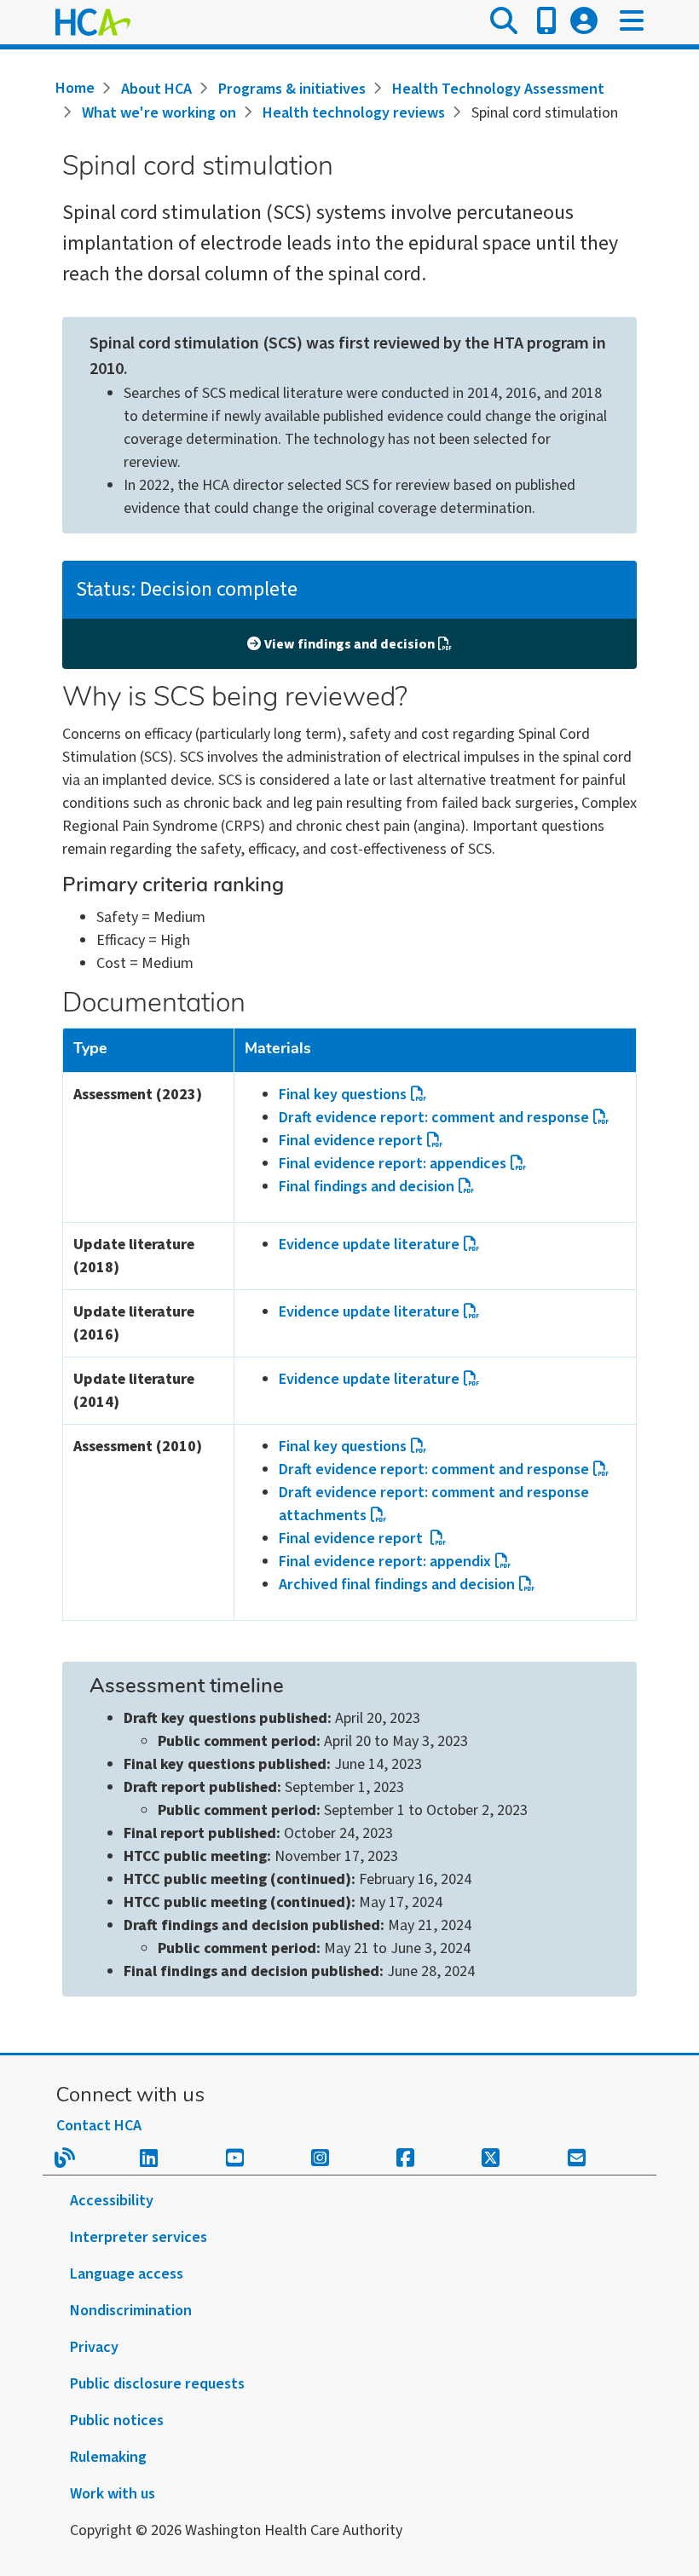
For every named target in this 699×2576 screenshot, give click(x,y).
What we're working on (159, 113)
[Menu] (632, 22)
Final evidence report (351, 1141)
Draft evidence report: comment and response (434, 1118)
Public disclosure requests (157, 2384)
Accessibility (112, 2201)
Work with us (113, 2494)
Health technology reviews (354, 113)
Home (75, 88)
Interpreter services (139, 2237)
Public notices (117, 2420)
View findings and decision (349, 644)
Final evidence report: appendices (393, 1164)
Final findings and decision (367, 1187)
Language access (127, 2274)
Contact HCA (99, 2126)
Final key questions (343, 1095)
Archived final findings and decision (397, 1585)
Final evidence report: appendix (385, 1562)
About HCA (156, 89)
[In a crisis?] (546, 22)
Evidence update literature (369, 1245)
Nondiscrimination (131, 2311)
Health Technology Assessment (498, 89)
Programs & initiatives (292, 89)
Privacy (94, 2347)
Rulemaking (108, 2457)
